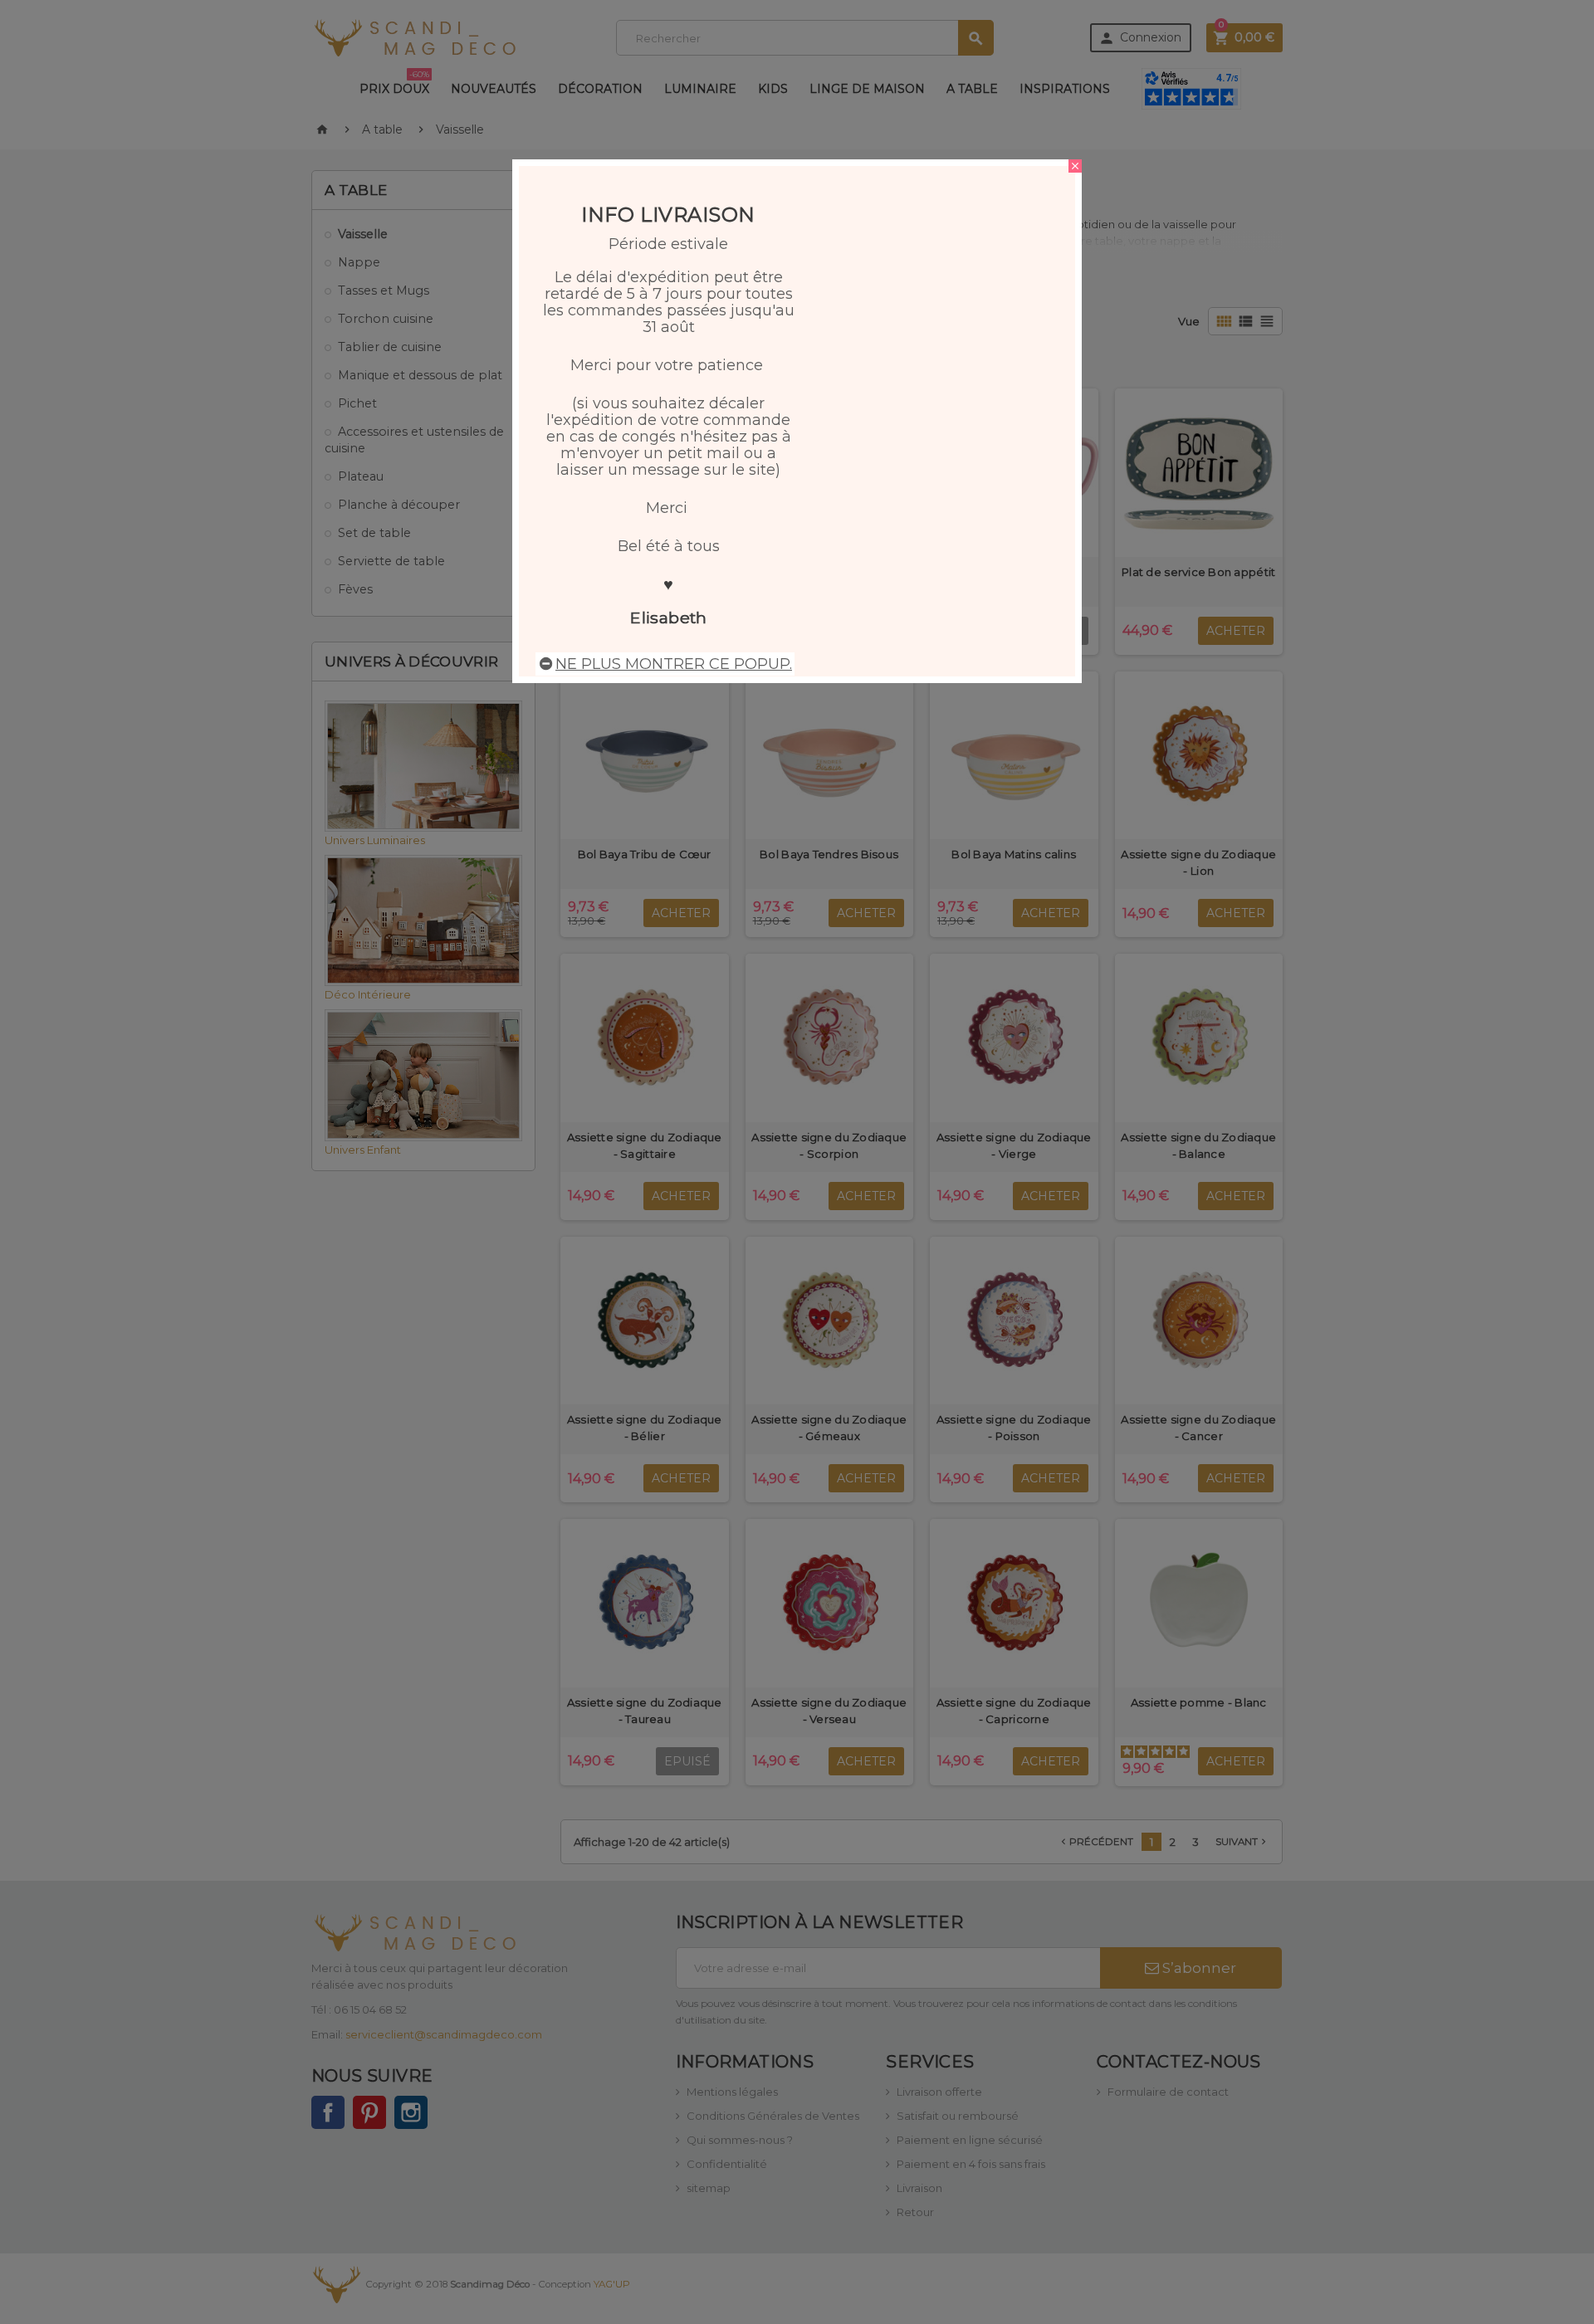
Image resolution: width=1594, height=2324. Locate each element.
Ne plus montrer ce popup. (674, 664)
